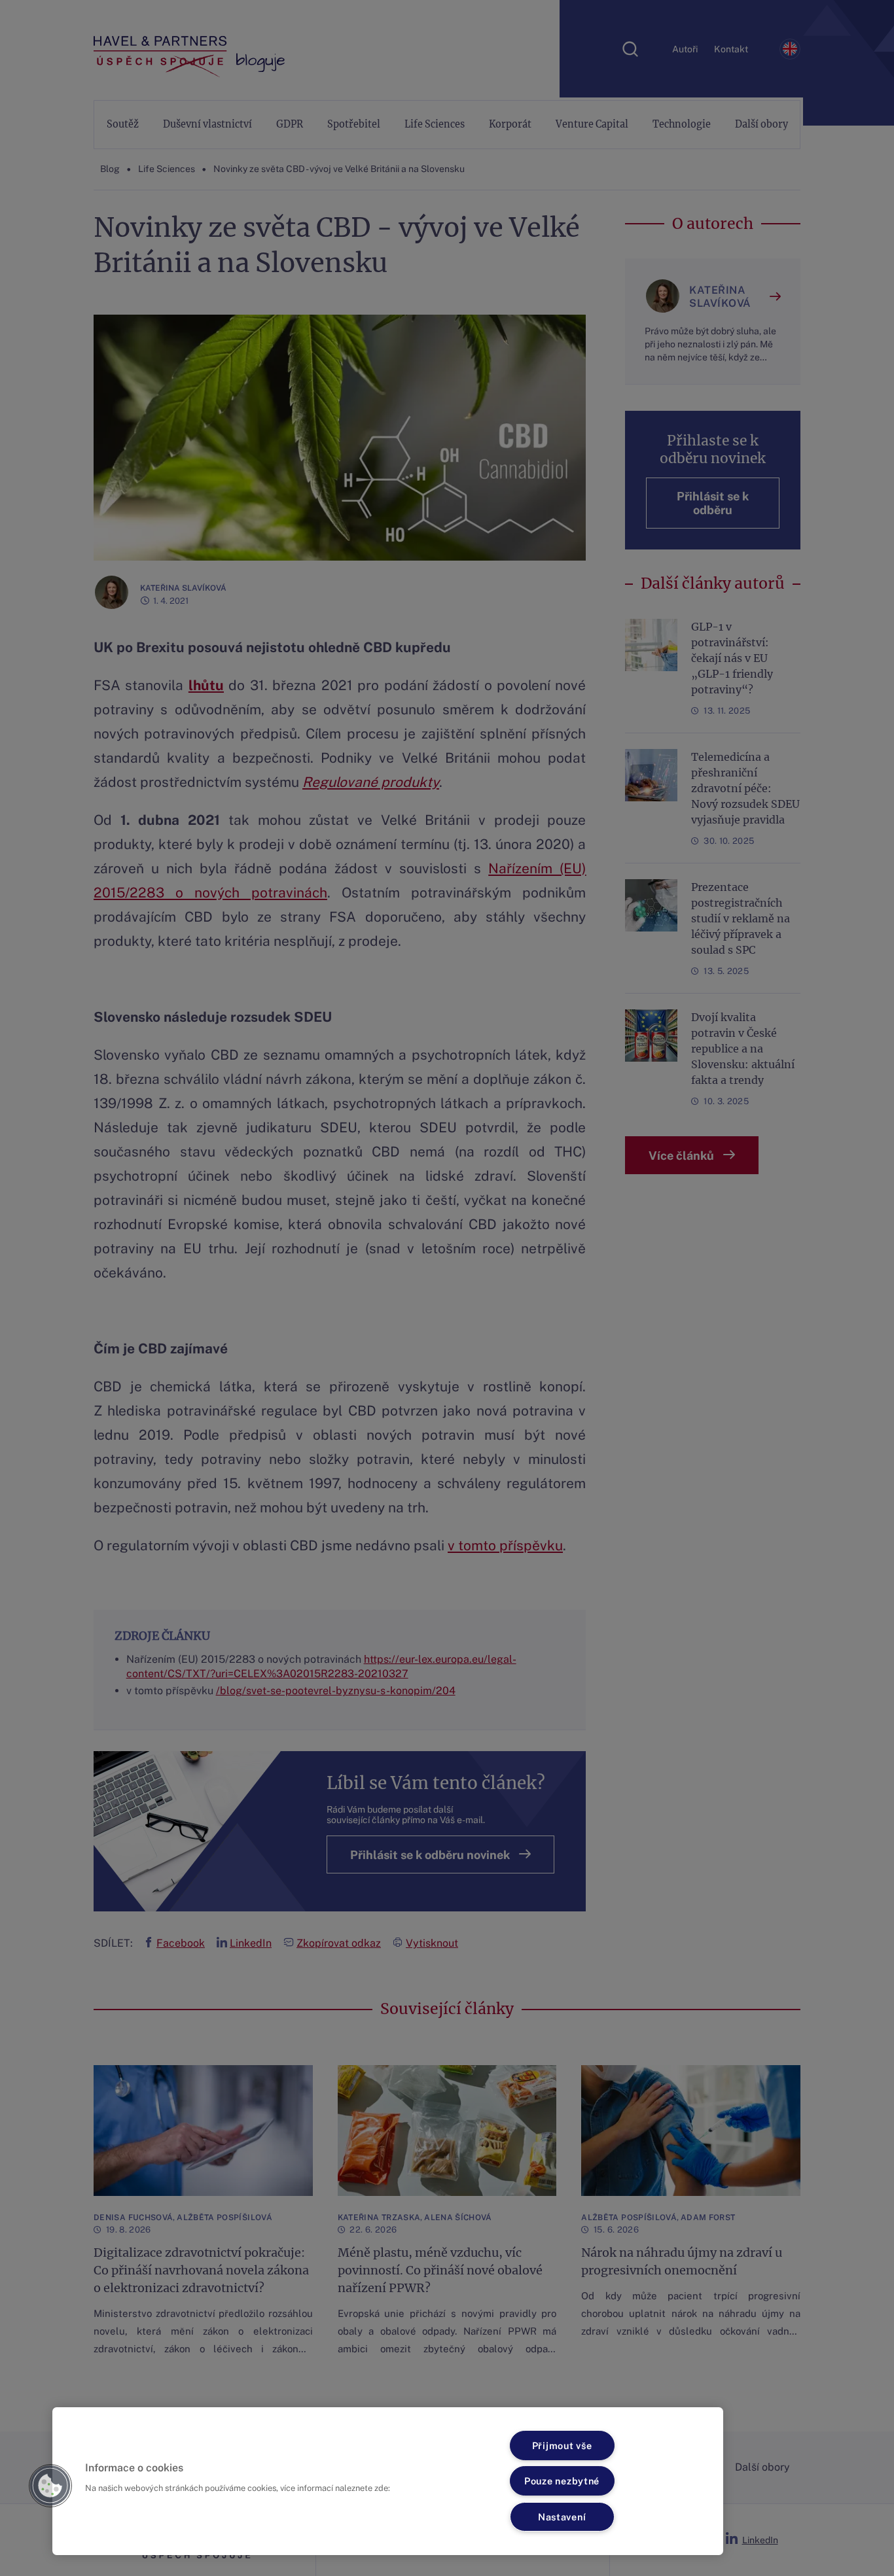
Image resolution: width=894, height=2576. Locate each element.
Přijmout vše (562, 2445)
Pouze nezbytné (562, 2481)
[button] (50, 2486)
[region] (388, 2481)
